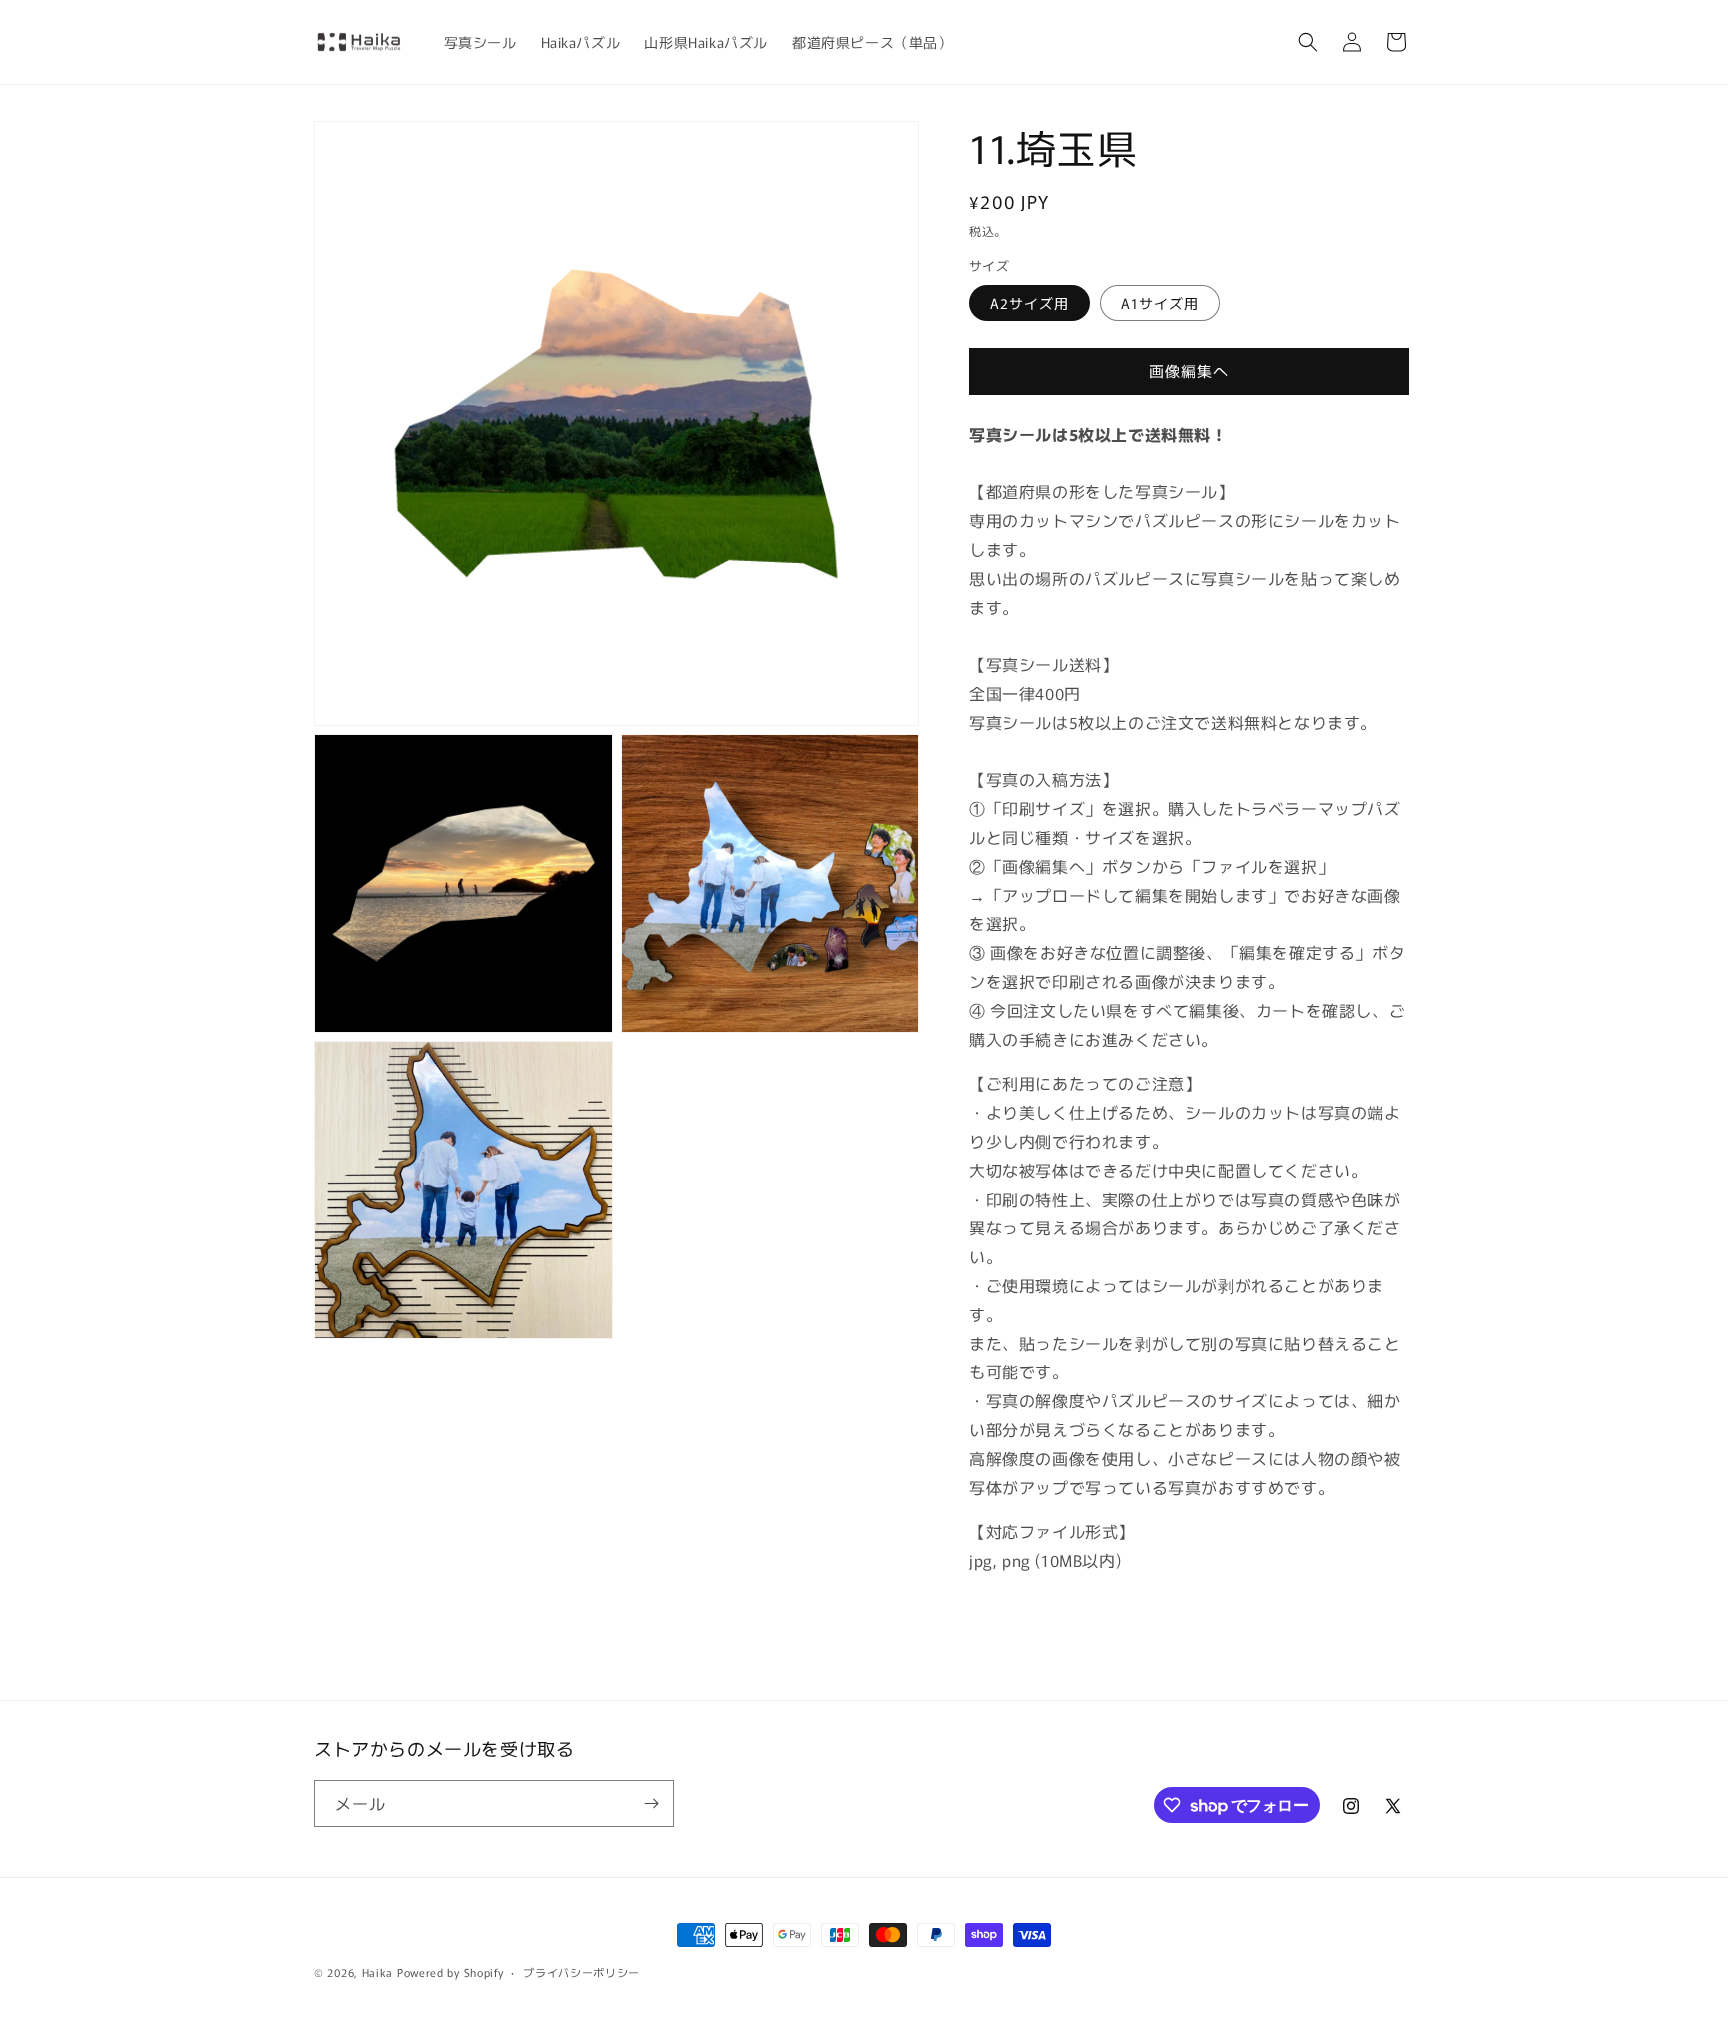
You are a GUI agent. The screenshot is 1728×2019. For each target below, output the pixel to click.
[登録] (651, 1803)
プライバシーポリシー (581, 1972)
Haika (378, 1972)
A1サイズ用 (1160, 303)
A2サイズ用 (1029, 303)
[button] (1308, 42)
